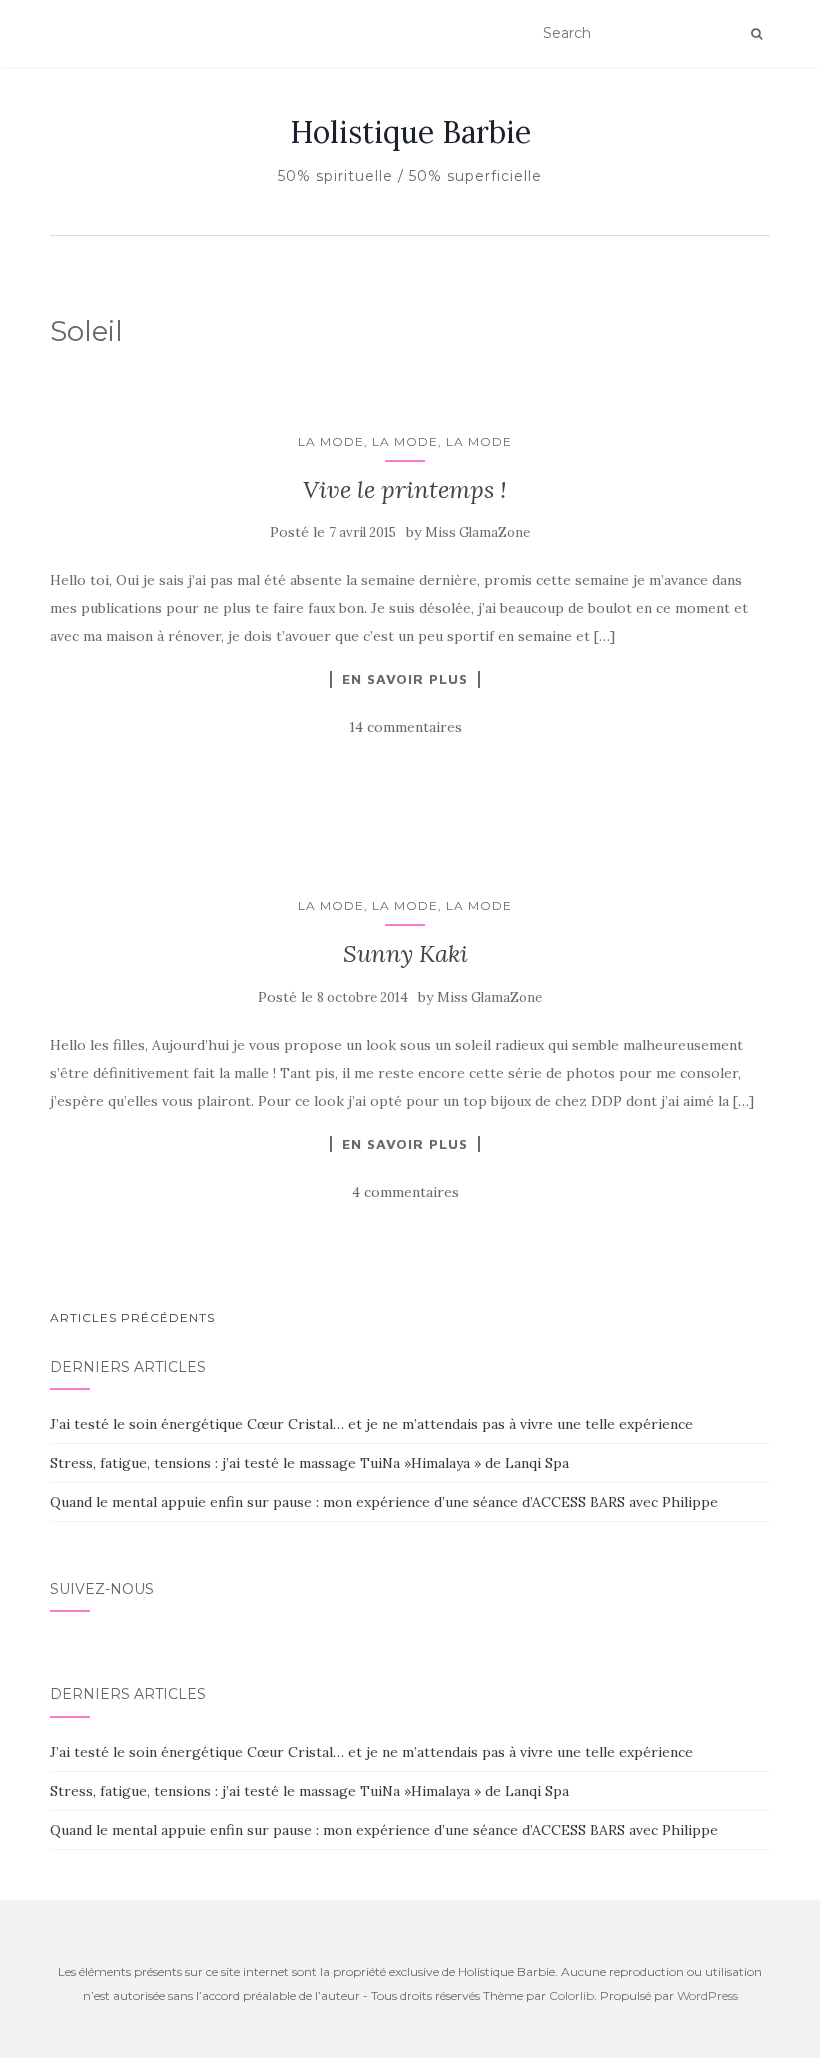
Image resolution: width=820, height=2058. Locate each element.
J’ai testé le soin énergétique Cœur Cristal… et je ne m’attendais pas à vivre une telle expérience (371, 1424)
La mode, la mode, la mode (405, 441)
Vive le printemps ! (405, 489)
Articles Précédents (132, 1317)
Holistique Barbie (410, 132)
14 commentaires (405, 727)
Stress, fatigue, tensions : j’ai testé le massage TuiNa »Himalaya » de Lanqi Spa (309, 1463)
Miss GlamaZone (477, 532)
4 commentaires (405, 1192)
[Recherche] (756, 34)
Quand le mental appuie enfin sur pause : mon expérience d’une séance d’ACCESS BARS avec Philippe (384, 1502)
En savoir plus (405, 679)
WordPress (707, 1995)
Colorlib (571, 1995)
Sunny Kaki (405, 953)
